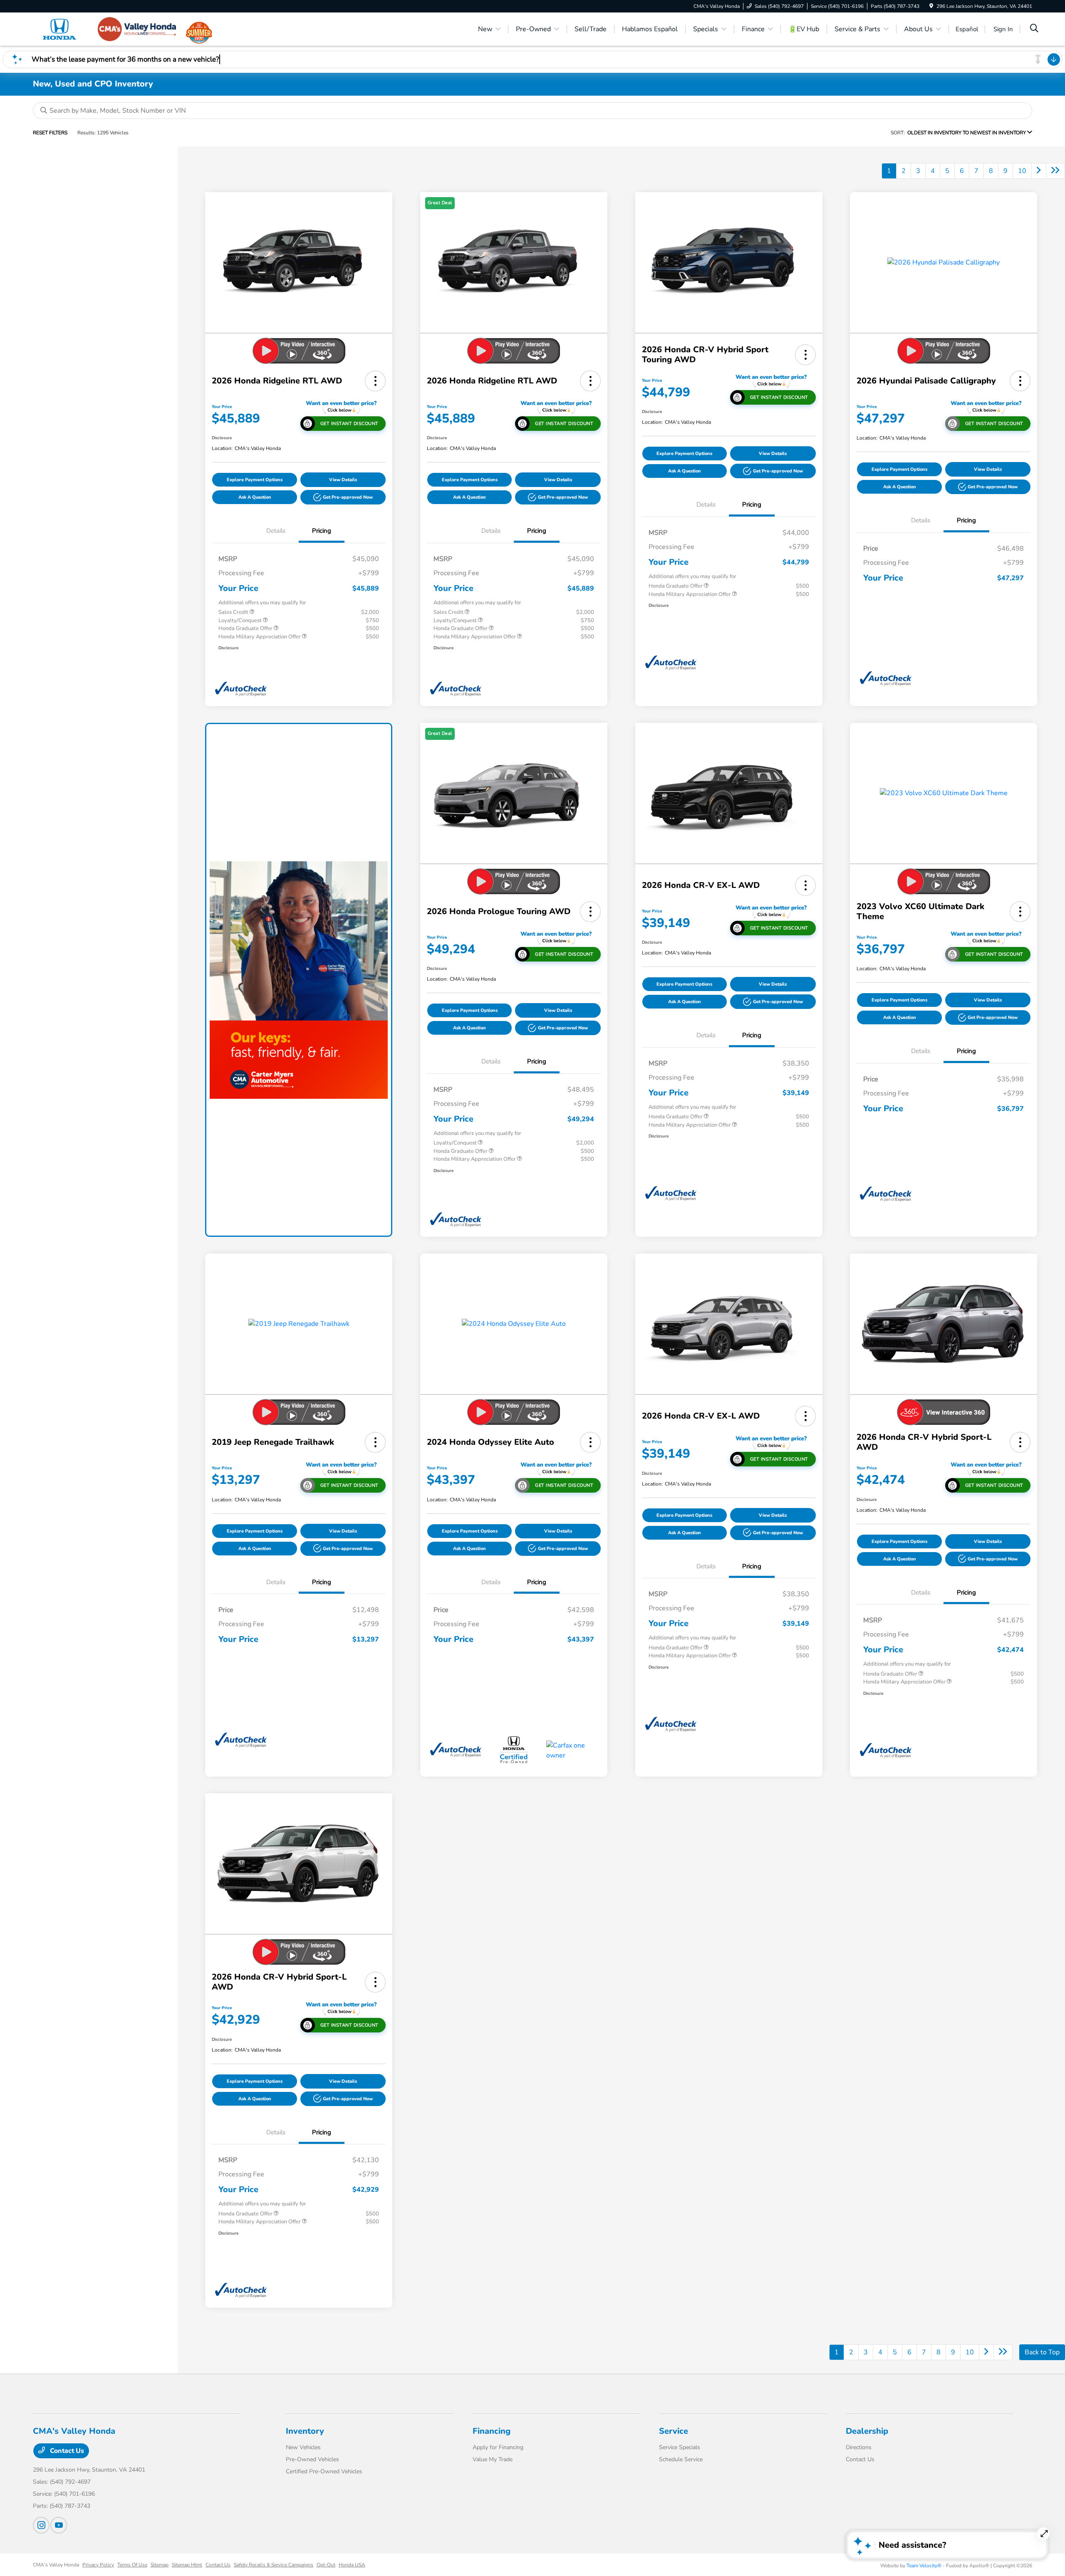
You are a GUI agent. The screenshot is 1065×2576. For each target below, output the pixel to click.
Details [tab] (276, 531)
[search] (1034, 29)
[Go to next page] (1039, 171)
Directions (859, 2447)
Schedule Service (681, 2459)
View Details (343, 480)
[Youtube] (59, 2525)
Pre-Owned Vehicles (312, 2459)
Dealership (867, 2431)
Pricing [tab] (322, 531)
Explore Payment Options (255, 480)
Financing (492, 2431)
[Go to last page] (1055, 171)
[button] (375, 381)
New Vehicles (303, 2447)
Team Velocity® (924, 2566)
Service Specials (680, 2447)
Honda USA (352, 2565)
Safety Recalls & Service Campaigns (274, 2565)
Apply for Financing (498, 2447)
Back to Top (1042, 2352)
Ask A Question (255, 497)
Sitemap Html (187, 2565)
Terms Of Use (132, 2565)
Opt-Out (326, 2565)
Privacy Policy (98, 2565)
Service (674, 2431)
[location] (931, 6)
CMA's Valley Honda (56, 2565)
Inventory (305, 2431)
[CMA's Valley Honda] (104, 29)
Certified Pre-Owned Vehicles (324, 2471)
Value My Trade (493, 2459)
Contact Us (66, 2451)
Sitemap (160, 2565)
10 (1022, 171)
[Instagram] (41, 2525)
